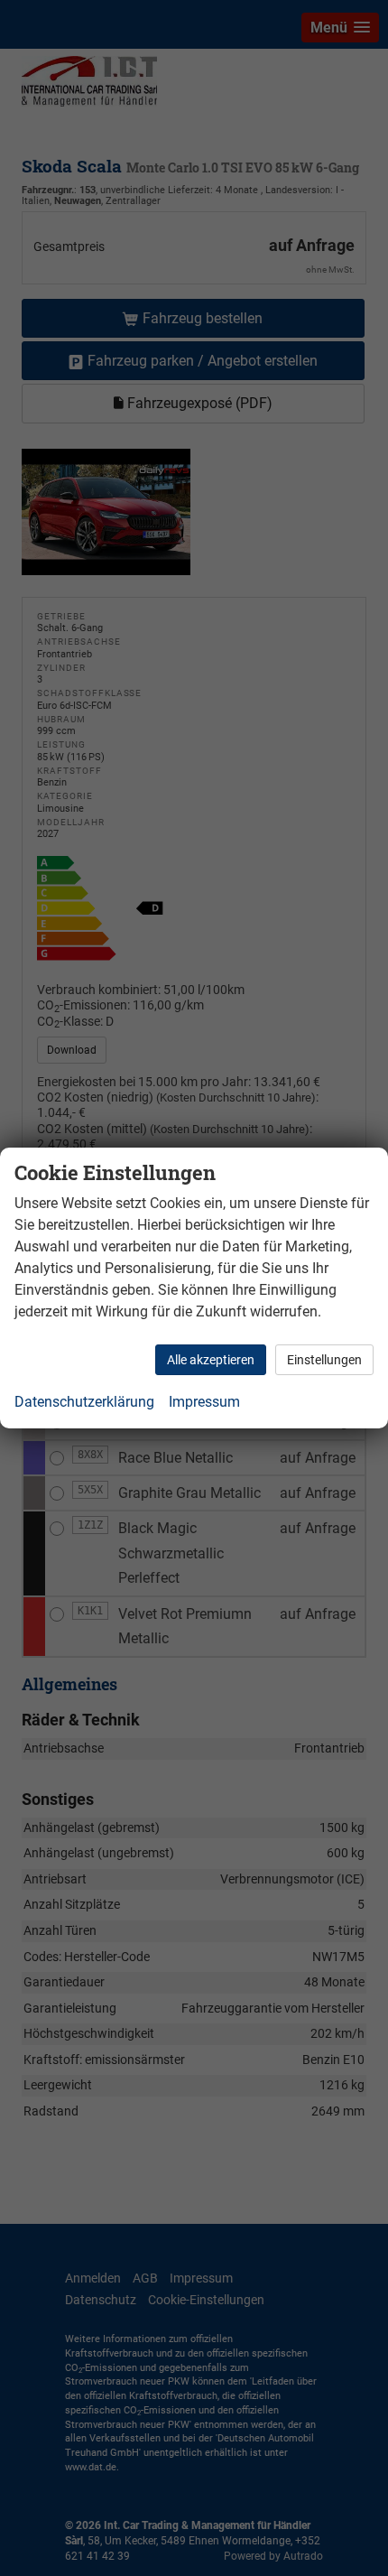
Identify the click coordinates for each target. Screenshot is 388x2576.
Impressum (204, 1402)
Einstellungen (324, 1360)
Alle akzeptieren (211, 1360)
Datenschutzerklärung (84, 1402)
